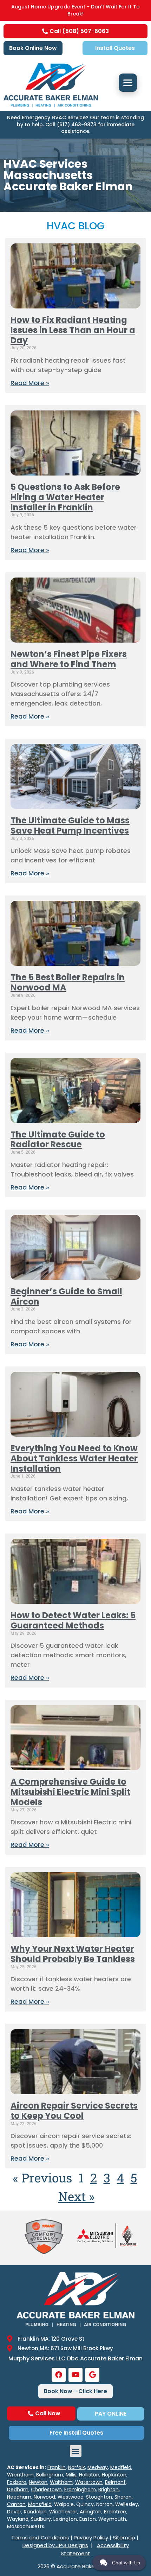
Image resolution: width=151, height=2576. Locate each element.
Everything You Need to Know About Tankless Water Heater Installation (74, 1458)
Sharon (123, 2497)
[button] (76, 2451)
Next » (76, 2196)
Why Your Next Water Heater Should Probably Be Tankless (73, 1954)
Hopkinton (114, 2475)
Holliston (89, 2475)
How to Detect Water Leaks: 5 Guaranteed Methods (73, 1620)
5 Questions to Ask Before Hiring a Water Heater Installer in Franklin (65, 497)
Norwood (44, 2497)
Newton (38, 2482)
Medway (98, 2467)
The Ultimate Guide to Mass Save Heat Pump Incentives (70, 825)
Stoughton (99, 2497)
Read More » (30, 383)
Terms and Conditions (40, 2537)
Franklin (57, 2467)
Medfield (121, 2467)
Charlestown (46, 2489)
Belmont (115, 2482)
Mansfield (40, 2504)
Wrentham (20, 2475)
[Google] (92, 2375)
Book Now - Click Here (75, 2391)
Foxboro (17, 2482)
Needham (19, 2497)
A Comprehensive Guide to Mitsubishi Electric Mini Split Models (70, 1792)
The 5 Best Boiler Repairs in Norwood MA (68, 982)
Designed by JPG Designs (55, 2545)
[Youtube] (75, 2375)
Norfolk (77, 2467)
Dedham (18, 2489)
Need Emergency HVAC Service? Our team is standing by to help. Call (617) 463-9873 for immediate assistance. (75, 124)
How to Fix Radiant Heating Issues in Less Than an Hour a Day (73, 330)
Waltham (61, 2482)
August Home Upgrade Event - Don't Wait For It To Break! (75, 10)
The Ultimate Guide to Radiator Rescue (58, 1140)
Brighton (109, 2489)
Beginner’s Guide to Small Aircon (66, 1296)
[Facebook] (59, 2375)
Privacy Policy (91, 2537)
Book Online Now (33, 48)
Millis (71, 2475)
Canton (16, 2504)
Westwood (71, 2497)
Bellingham (50, 2475)
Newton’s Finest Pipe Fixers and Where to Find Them (69, 659)
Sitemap (124, 2537)
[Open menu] (128, 83)
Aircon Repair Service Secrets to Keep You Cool (74, 2111)
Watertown (89, 2482)
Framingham (80, 2489)
